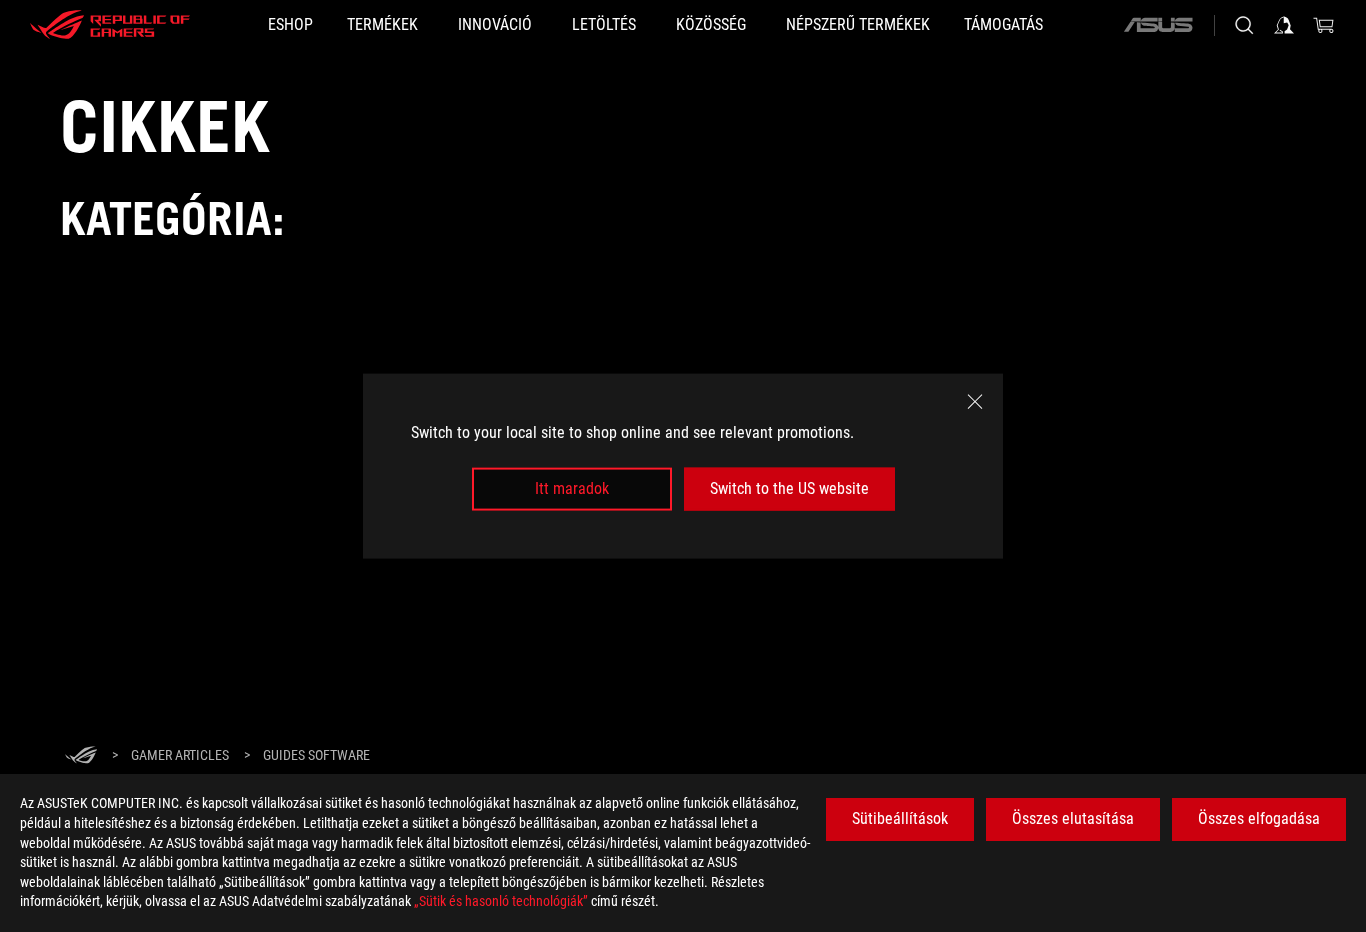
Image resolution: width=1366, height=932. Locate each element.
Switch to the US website (789, 488)
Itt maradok (572, 488)
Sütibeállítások (900, 818)
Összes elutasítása (1073, 818)
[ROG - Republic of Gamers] (110, 25)
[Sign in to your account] (1284, 25)
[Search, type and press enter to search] (1244, 25)
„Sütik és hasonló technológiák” (501, 901)
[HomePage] (81, 756)
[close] (975, 402)
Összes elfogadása (1259, 818)
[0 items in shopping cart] (1324, 25)
